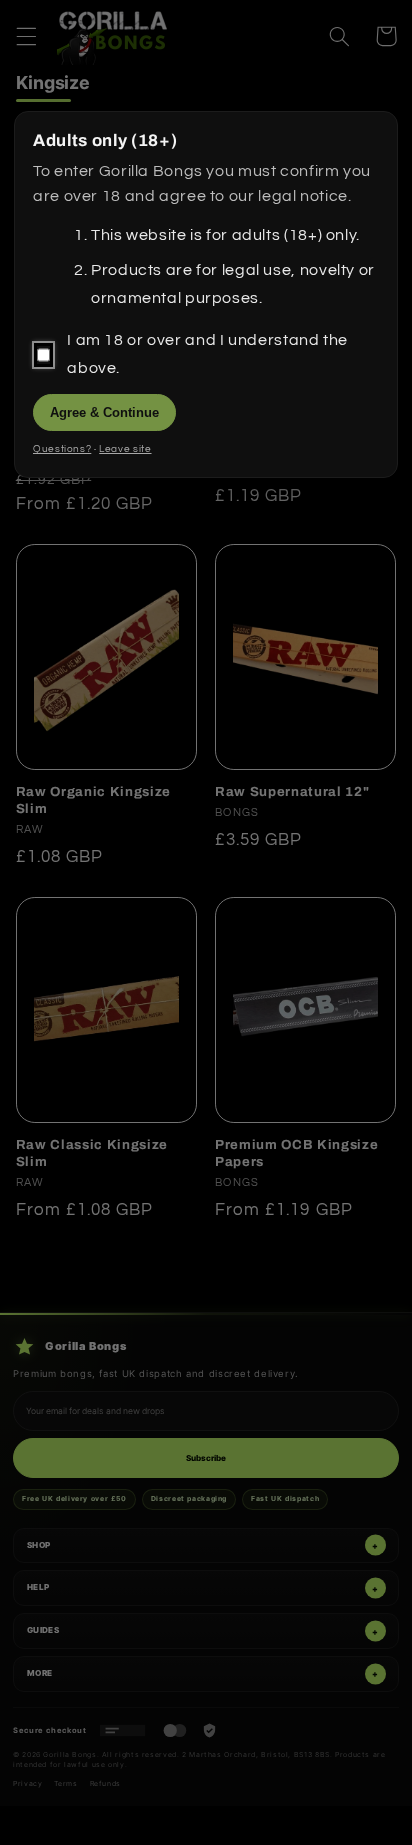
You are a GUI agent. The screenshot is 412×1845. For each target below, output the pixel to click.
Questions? (62, 449)
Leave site (125, 449)
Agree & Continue (104, 412)
